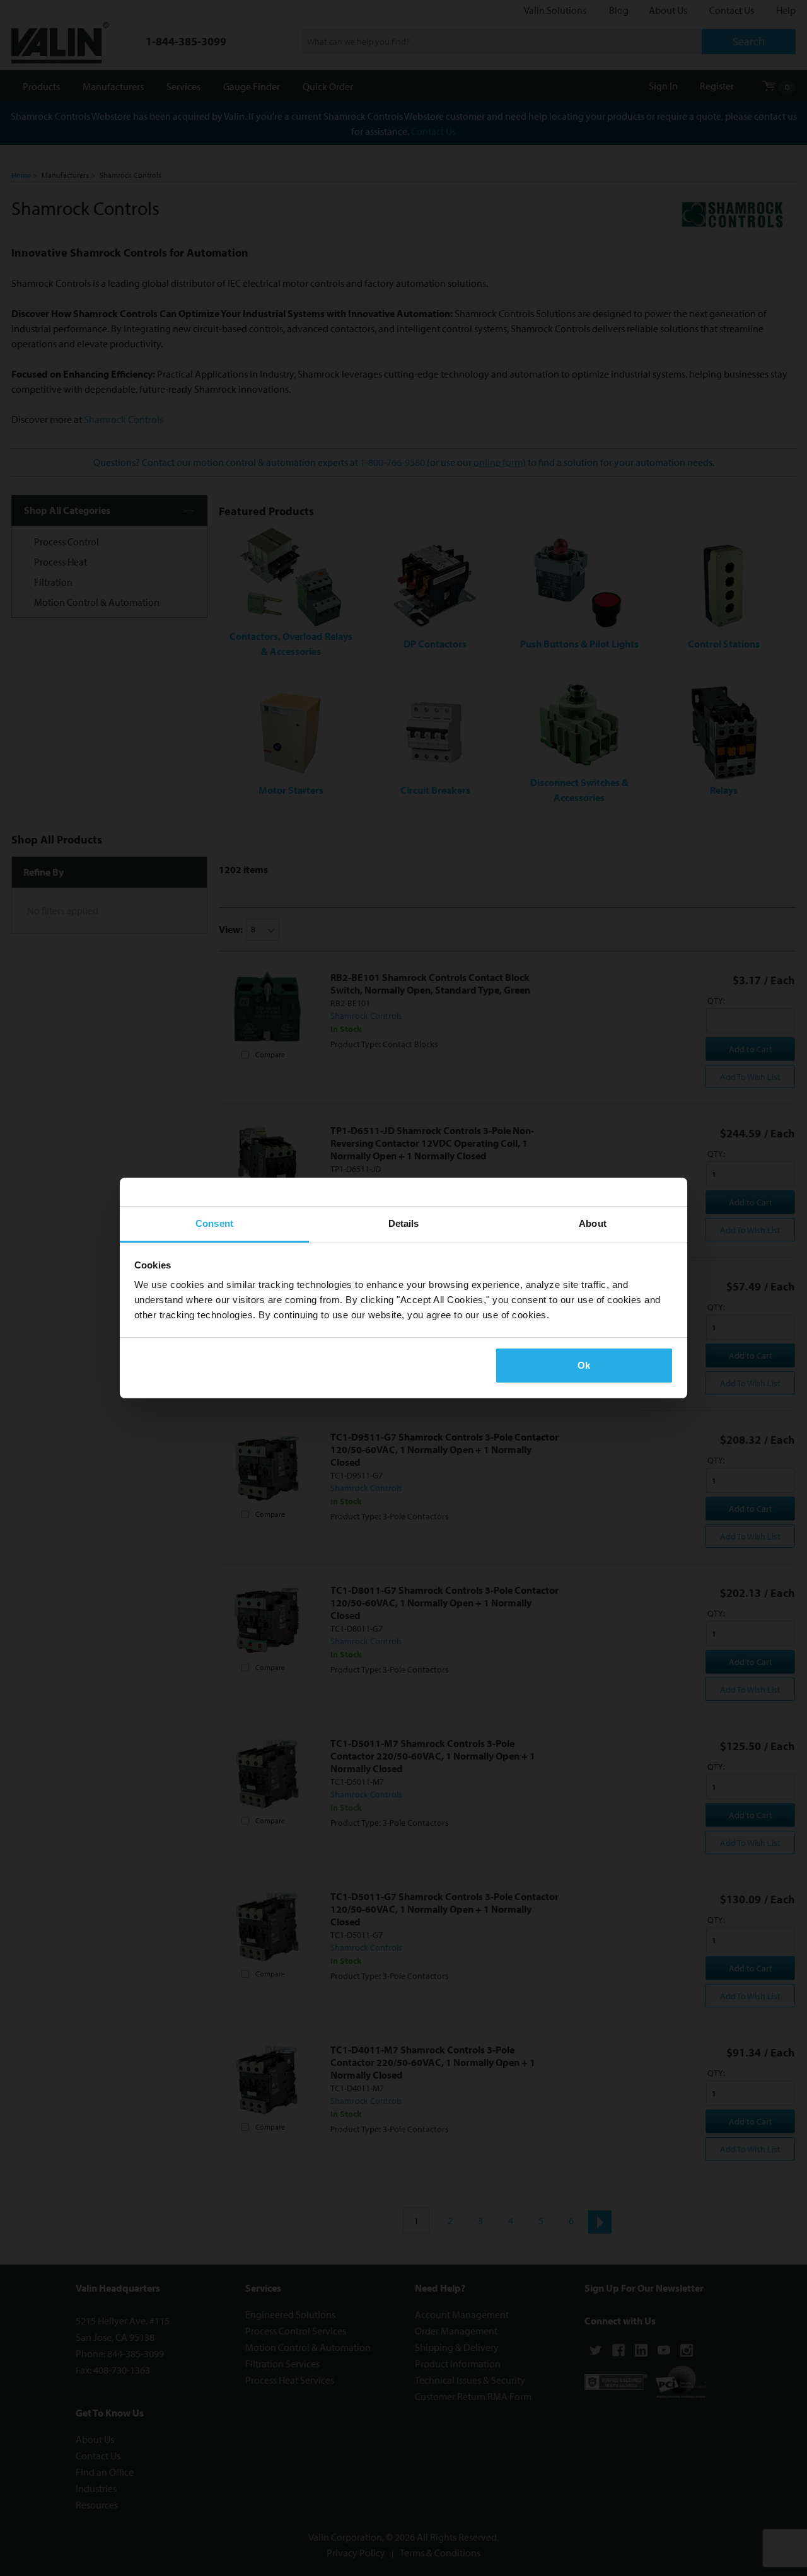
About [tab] (593, 1223)
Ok (584, 1365)
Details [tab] (404, 1223)
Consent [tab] (214, 1223)
